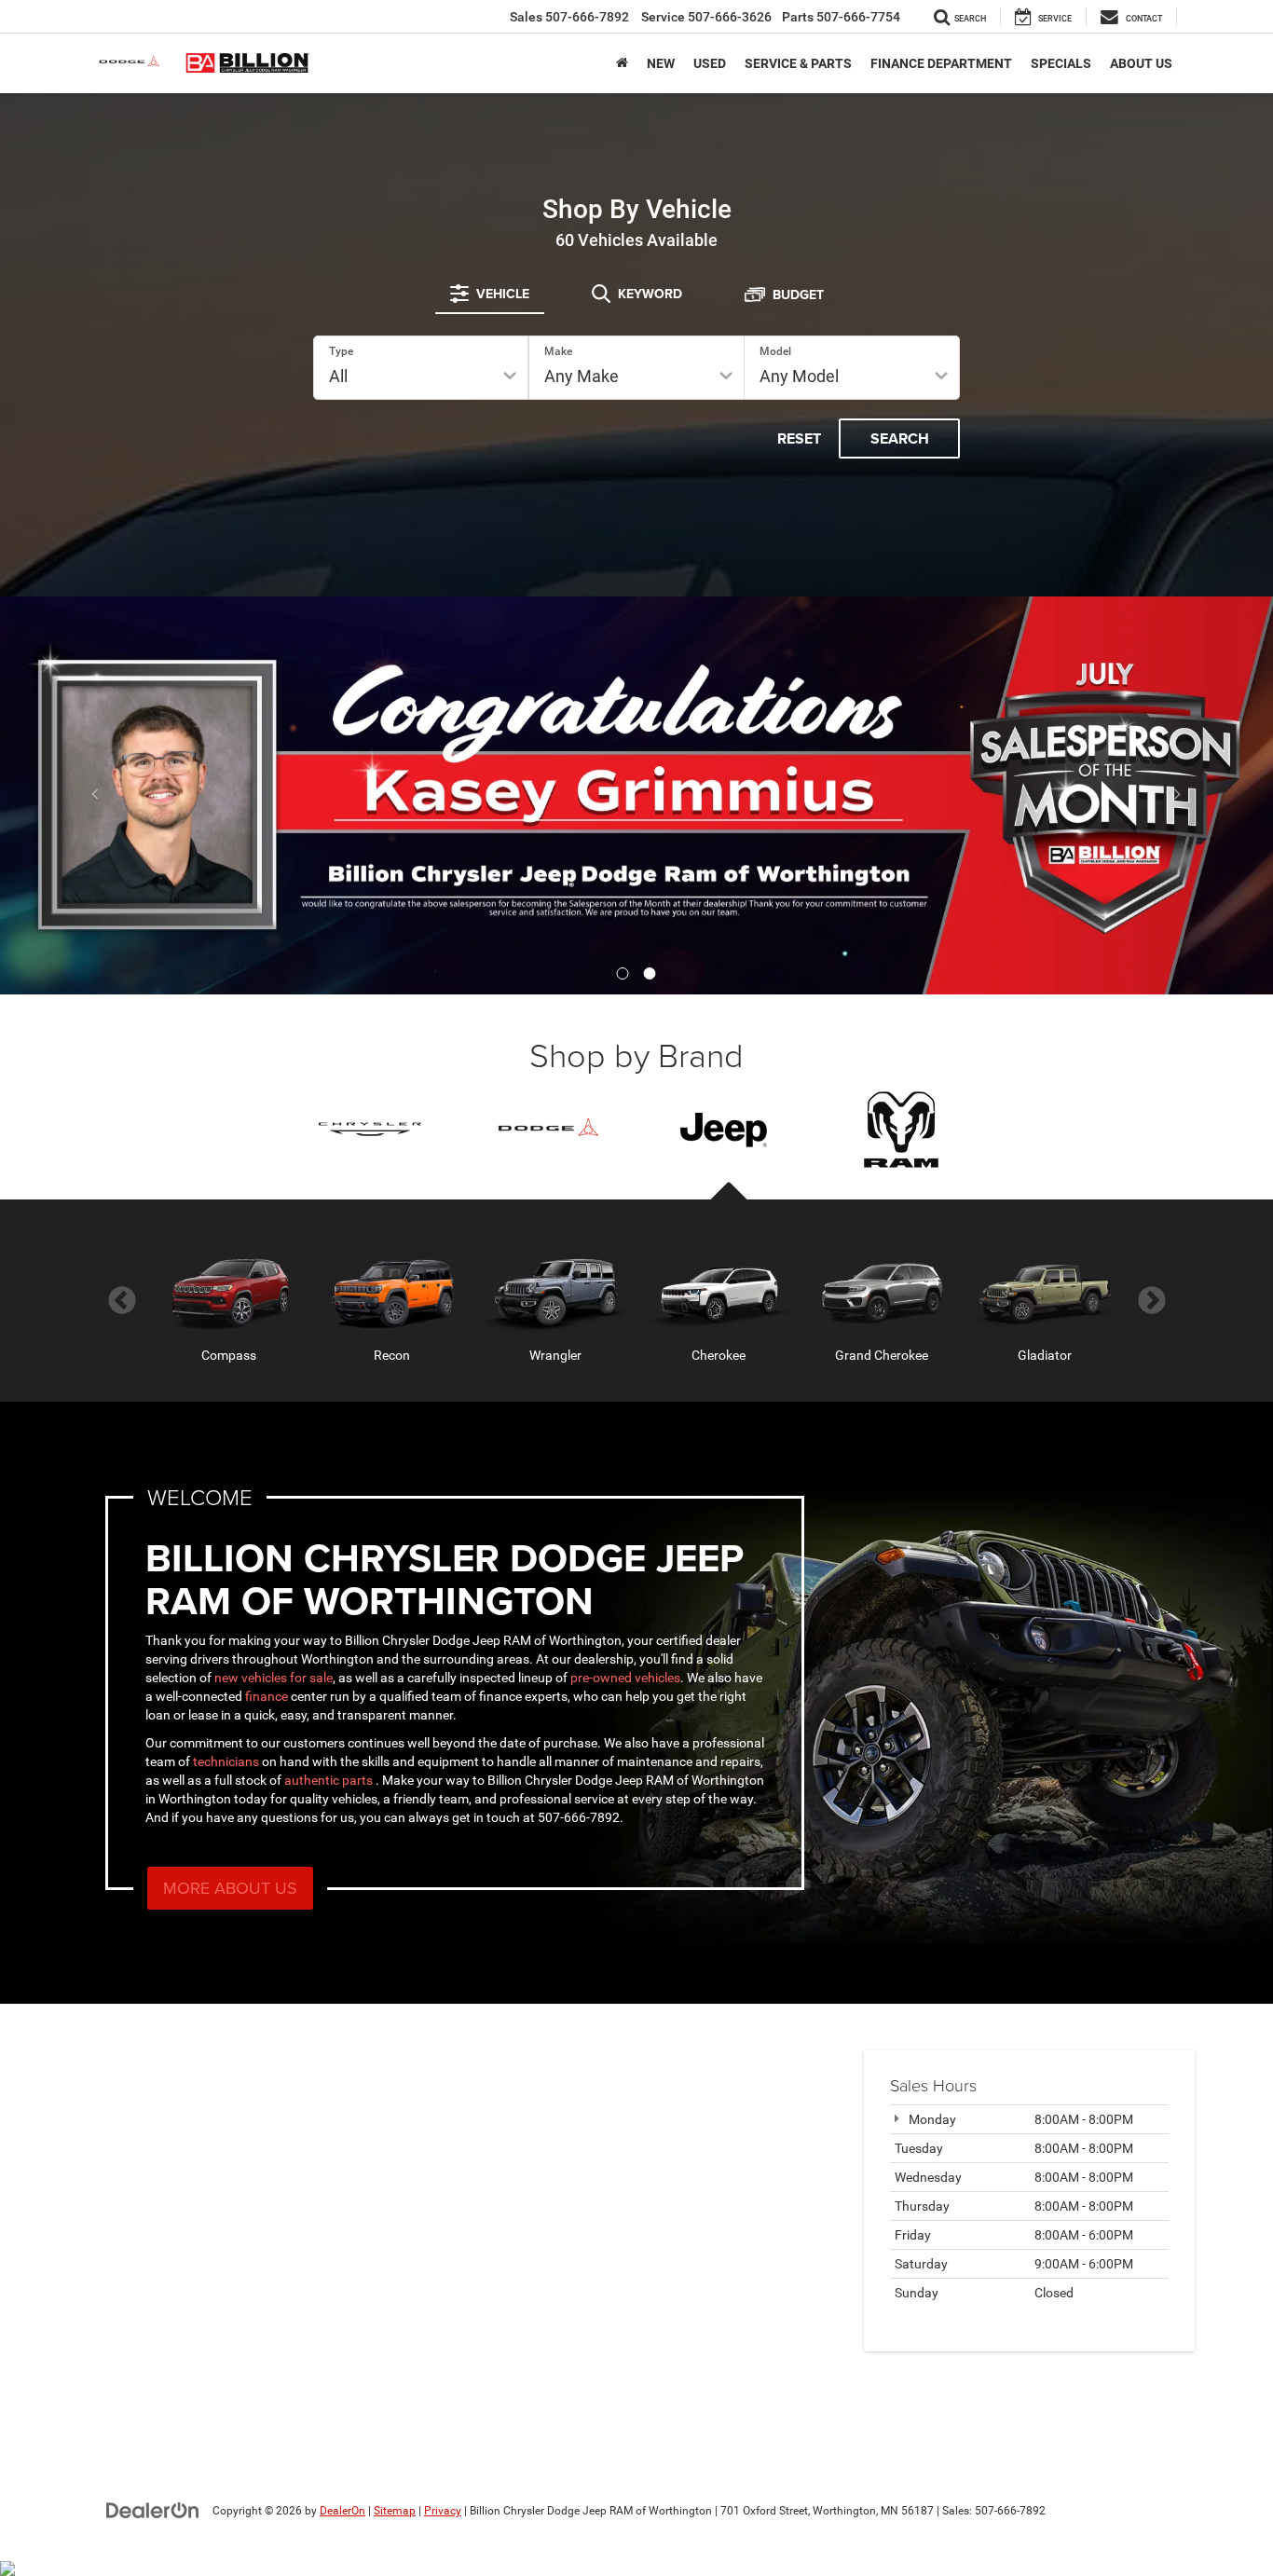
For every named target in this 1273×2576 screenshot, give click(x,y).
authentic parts (330, 1780)
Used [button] (710, 63)
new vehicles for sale (274, 1678)
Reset (799, 438)
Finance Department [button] (941, 63)
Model (775, 351)
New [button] (661, 63)
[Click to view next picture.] (1177, 795)
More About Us (230, 1888)
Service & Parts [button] (798, 63)
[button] (623, 973)
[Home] (622, 63)
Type (341, 351)
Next (1151, 1301)
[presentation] (725, 1130)
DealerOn (342, 2511)
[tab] (490, 294)
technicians (226, 1761)
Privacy (443, 2511)
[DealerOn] (153, 2510)
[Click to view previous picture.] (96, 795)
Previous (122, 1301)
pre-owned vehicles (625, 1678)
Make (558, 351)
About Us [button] (1141, 63)
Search (900, 438)
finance (267, 1696)
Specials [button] (1061, 63)
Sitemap (395, 2511)
